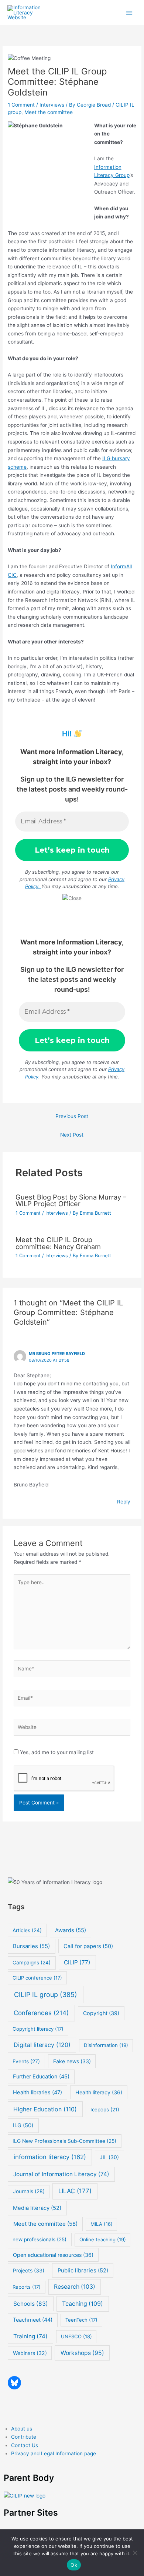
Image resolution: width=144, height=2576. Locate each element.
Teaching (83, 2304)
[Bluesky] (14, 2383)
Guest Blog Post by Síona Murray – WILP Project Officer (71, 1200)
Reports (27, 2287)
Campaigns (32, 1963)
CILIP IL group (46, 1995)
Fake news (72, 2061)
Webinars (30, 2353)
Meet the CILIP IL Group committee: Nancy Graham (58, 1243)
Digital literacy (42, 2045)
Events (26, 2061)
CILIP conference (37, 1978)
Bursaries (31, 1946)
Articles (27, 1930)
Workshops (82, 2353)
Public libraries (83, 2271)
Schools (31, 2304)
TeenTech (81, 2320)
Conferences (41, 2013)
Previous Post (72, 1116)
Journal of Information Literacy (61, 2174)
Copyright (101, 2013)
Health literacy (99, 2092)
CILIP (77, 1962)
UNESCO (76, 2336)
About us (22, 2429)
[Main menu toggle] (129, 13)
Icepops (105, 2110)
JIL (109, 2157)
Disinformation (106, 2045)
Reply (124, 1502)
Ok (74, 2565)
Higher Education (45, 2109)
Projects (29, 2270)
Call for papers (88, 1946)
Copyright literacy (38, 2029)
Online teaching (103, 2239)
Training (30, 2336)
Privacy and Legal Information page (54, 2453)
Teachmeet (33, 2320)
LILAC (75, 2191)
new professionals (40, 2239)
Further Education (41, 2077)
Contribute (24, 2437)
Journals (29, 2191)
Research (75, 2287)
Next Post (72, 1135)
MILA (102, 2224)
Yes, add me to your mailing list (56, 1752)
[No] (135, 2553)
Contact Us (25, 2445)
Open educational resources (53, 2255)
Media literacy (37, 2208)
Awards (71, 1930)
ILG (23, 2125)
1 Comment (21, 105)
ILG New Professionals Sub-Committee (64, 2141)
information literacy (50, 2157)
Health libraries (37, 2092)
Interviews (52, 105)
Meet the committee (49, 112)
